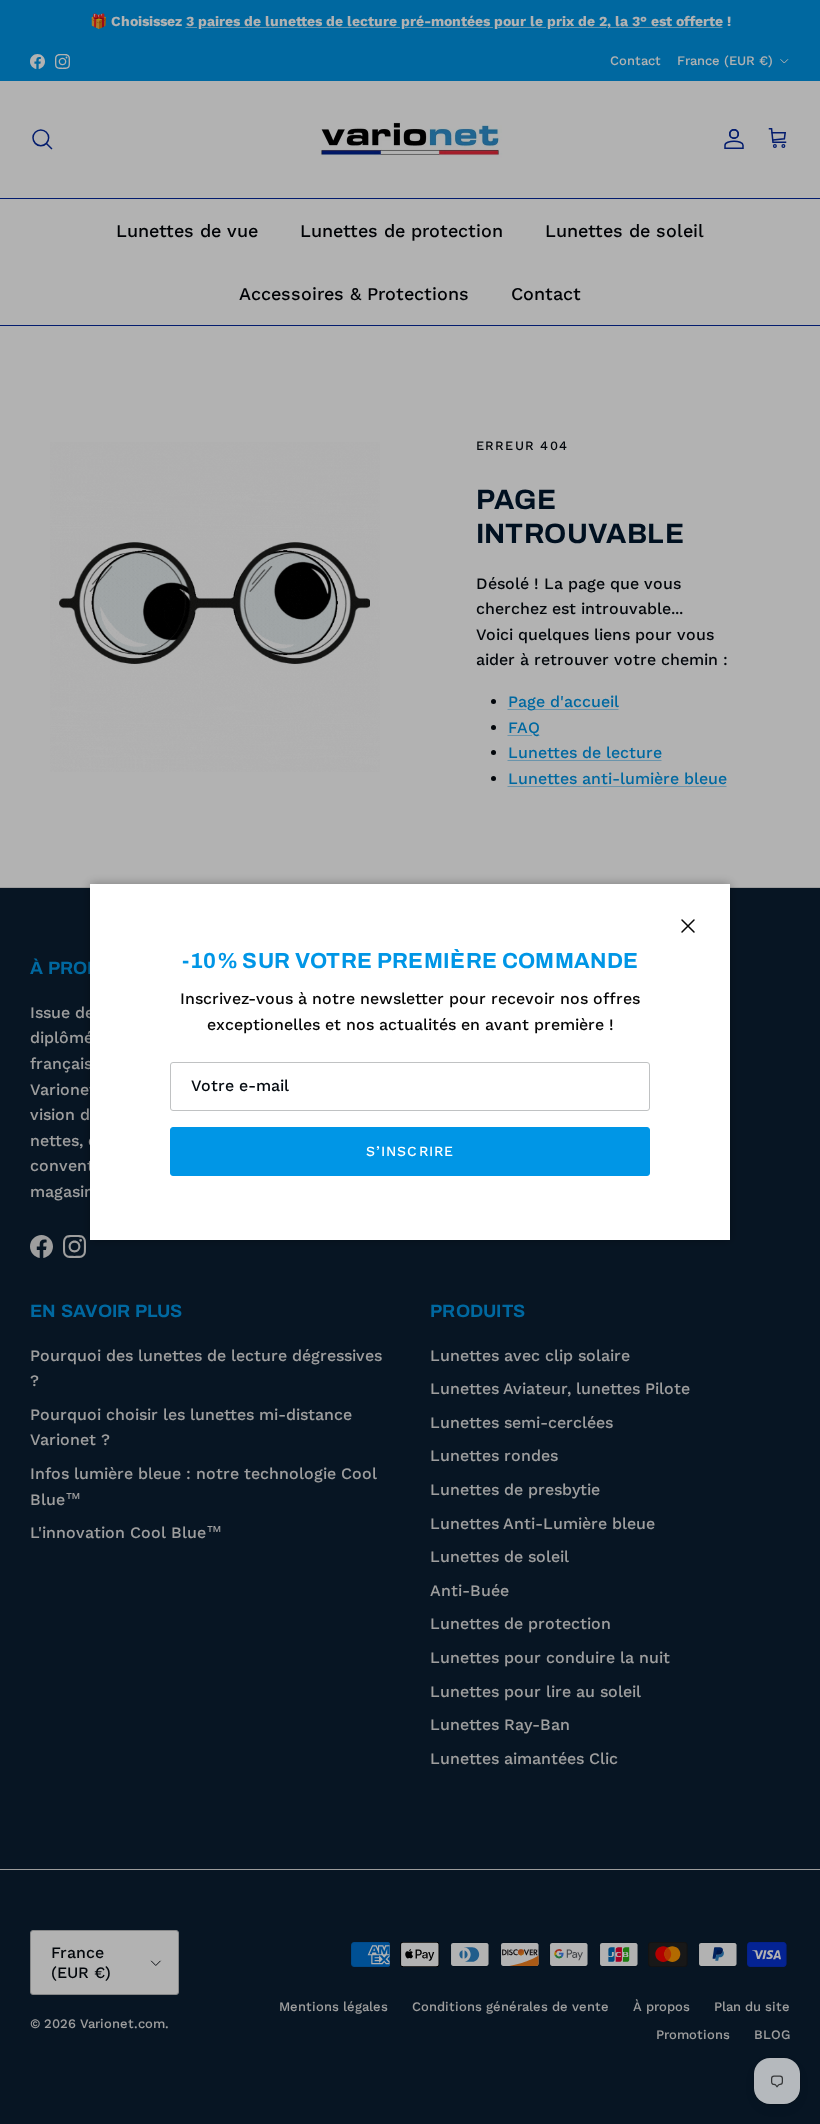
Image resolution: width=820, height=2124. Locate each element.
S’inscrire (410, 1151)
